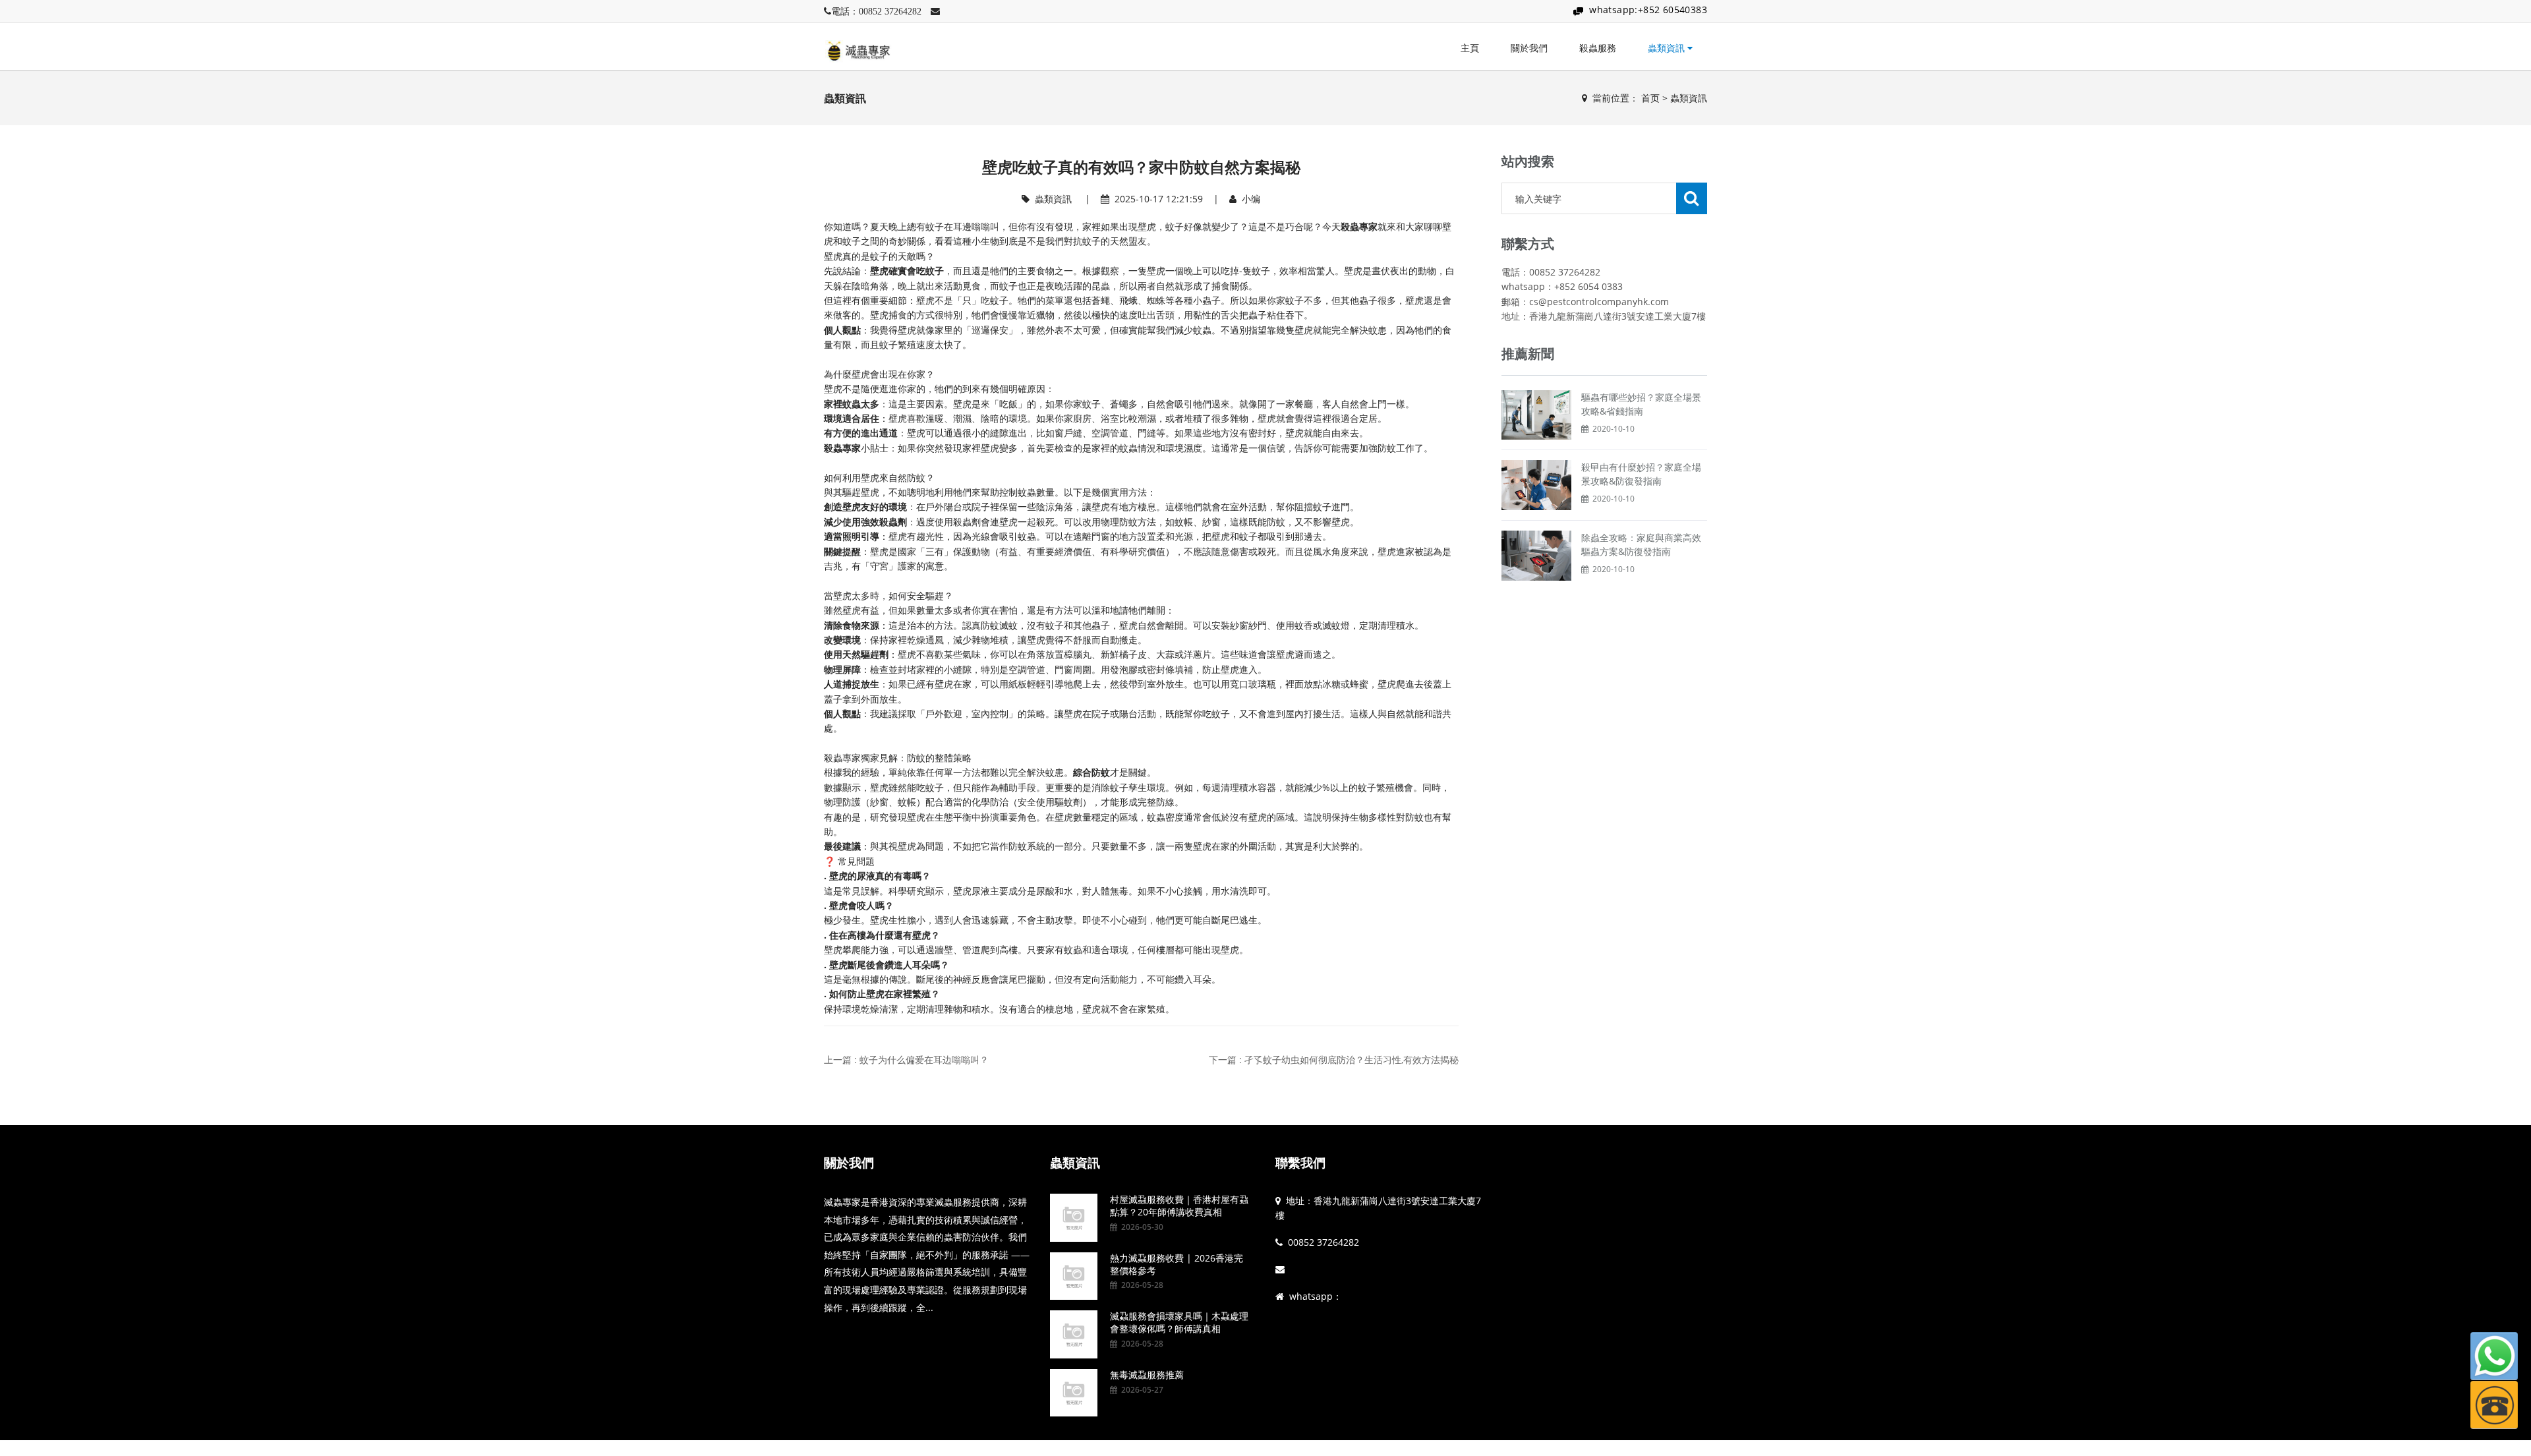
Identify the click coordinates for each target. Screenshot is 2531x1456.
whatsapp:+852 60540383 (1648, 10)
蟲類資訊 (1668, 48)
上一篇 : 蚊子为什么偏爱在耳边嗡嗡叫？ (906, 1060)
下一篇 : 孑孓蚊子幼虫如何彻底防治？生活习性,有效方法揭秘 (1334, 1060)
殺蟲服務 (1598, 48)
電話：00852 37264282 (876, 11)
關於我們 (1529, 48)
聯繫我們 (1300, 1163)
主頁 (1470, 48)
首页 (1650, 98)
